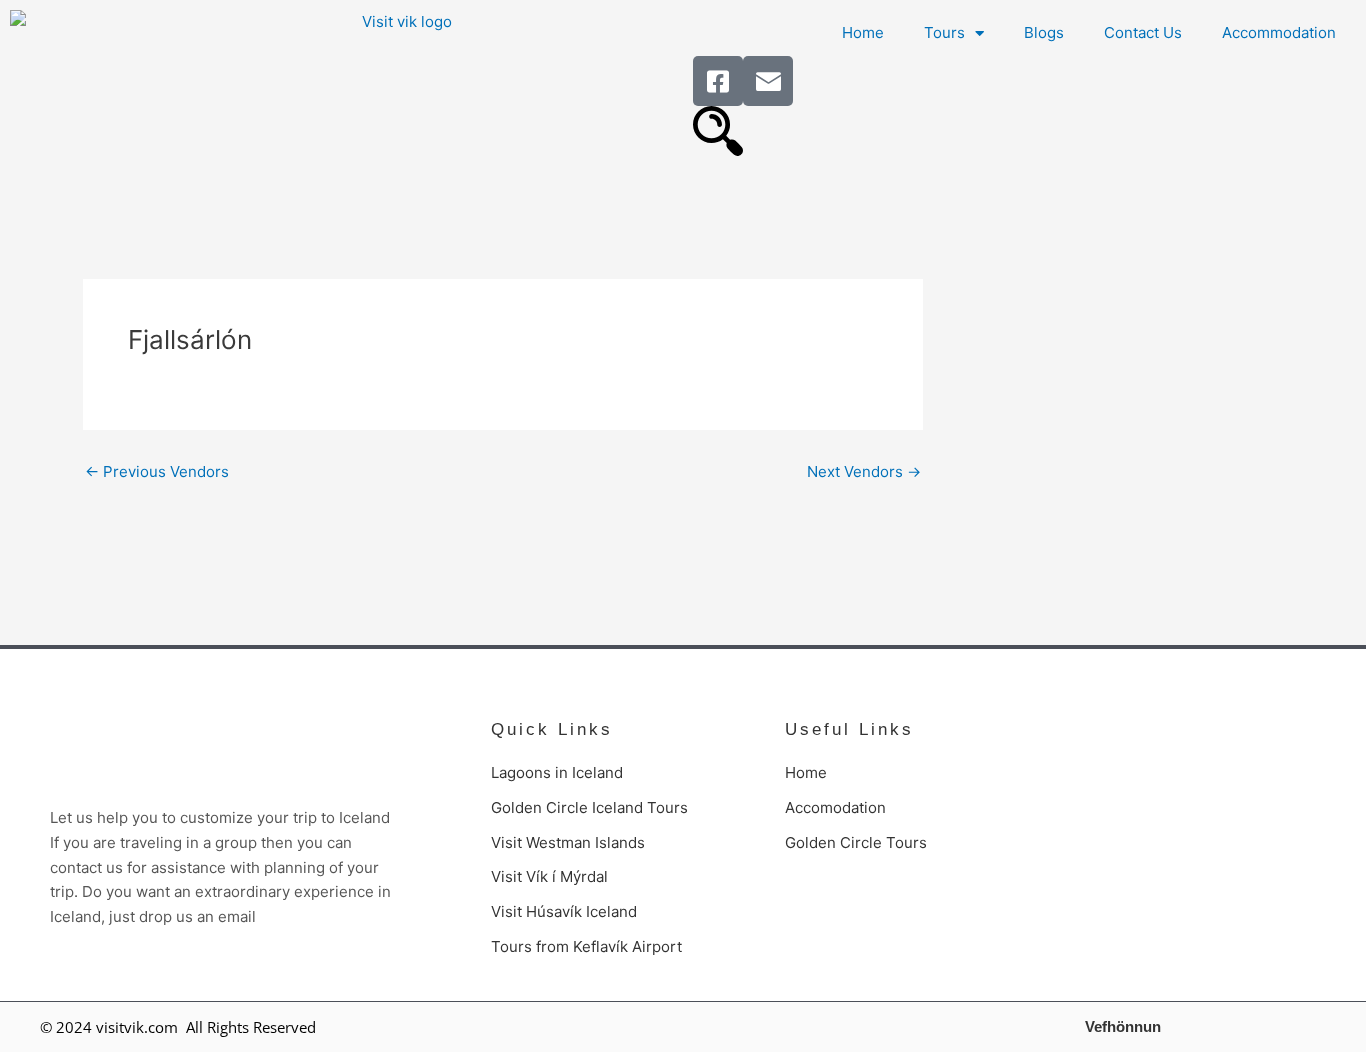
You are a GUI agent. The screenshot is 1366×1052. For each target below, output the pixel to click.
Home (863, 32)
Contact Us (1143, 32)
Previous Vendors (157, 471)
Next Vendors (864, 471)
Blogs (1044, 32)
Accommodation (1279, 32)
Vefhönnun (1123, 1026)
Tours (944, 32)
